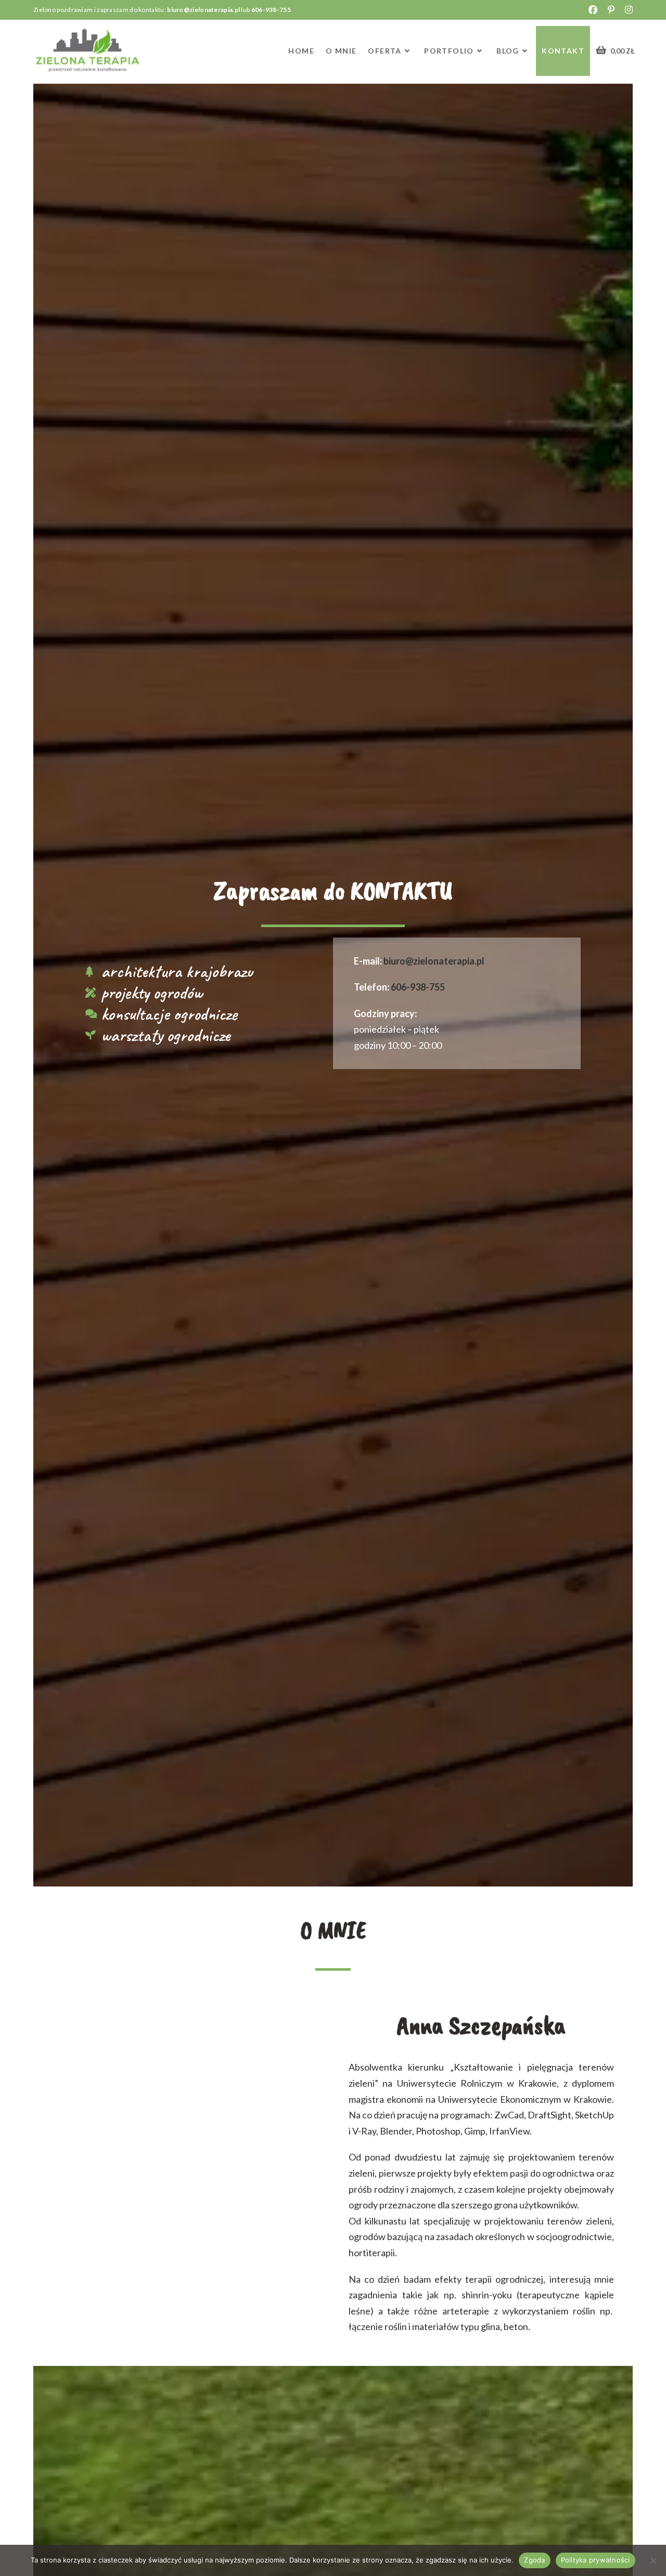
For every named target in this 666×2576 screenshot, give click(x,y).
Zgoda (534, 2560)
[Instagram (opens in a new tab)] (627, 10)
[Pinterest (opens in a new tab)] (613, 10)
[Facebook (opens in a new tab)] (595, 10)
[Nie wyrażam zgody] (653, 2560)
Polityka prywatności (595, 2560)
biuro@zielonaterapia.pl (203, 10)
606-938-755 (271, 10)
